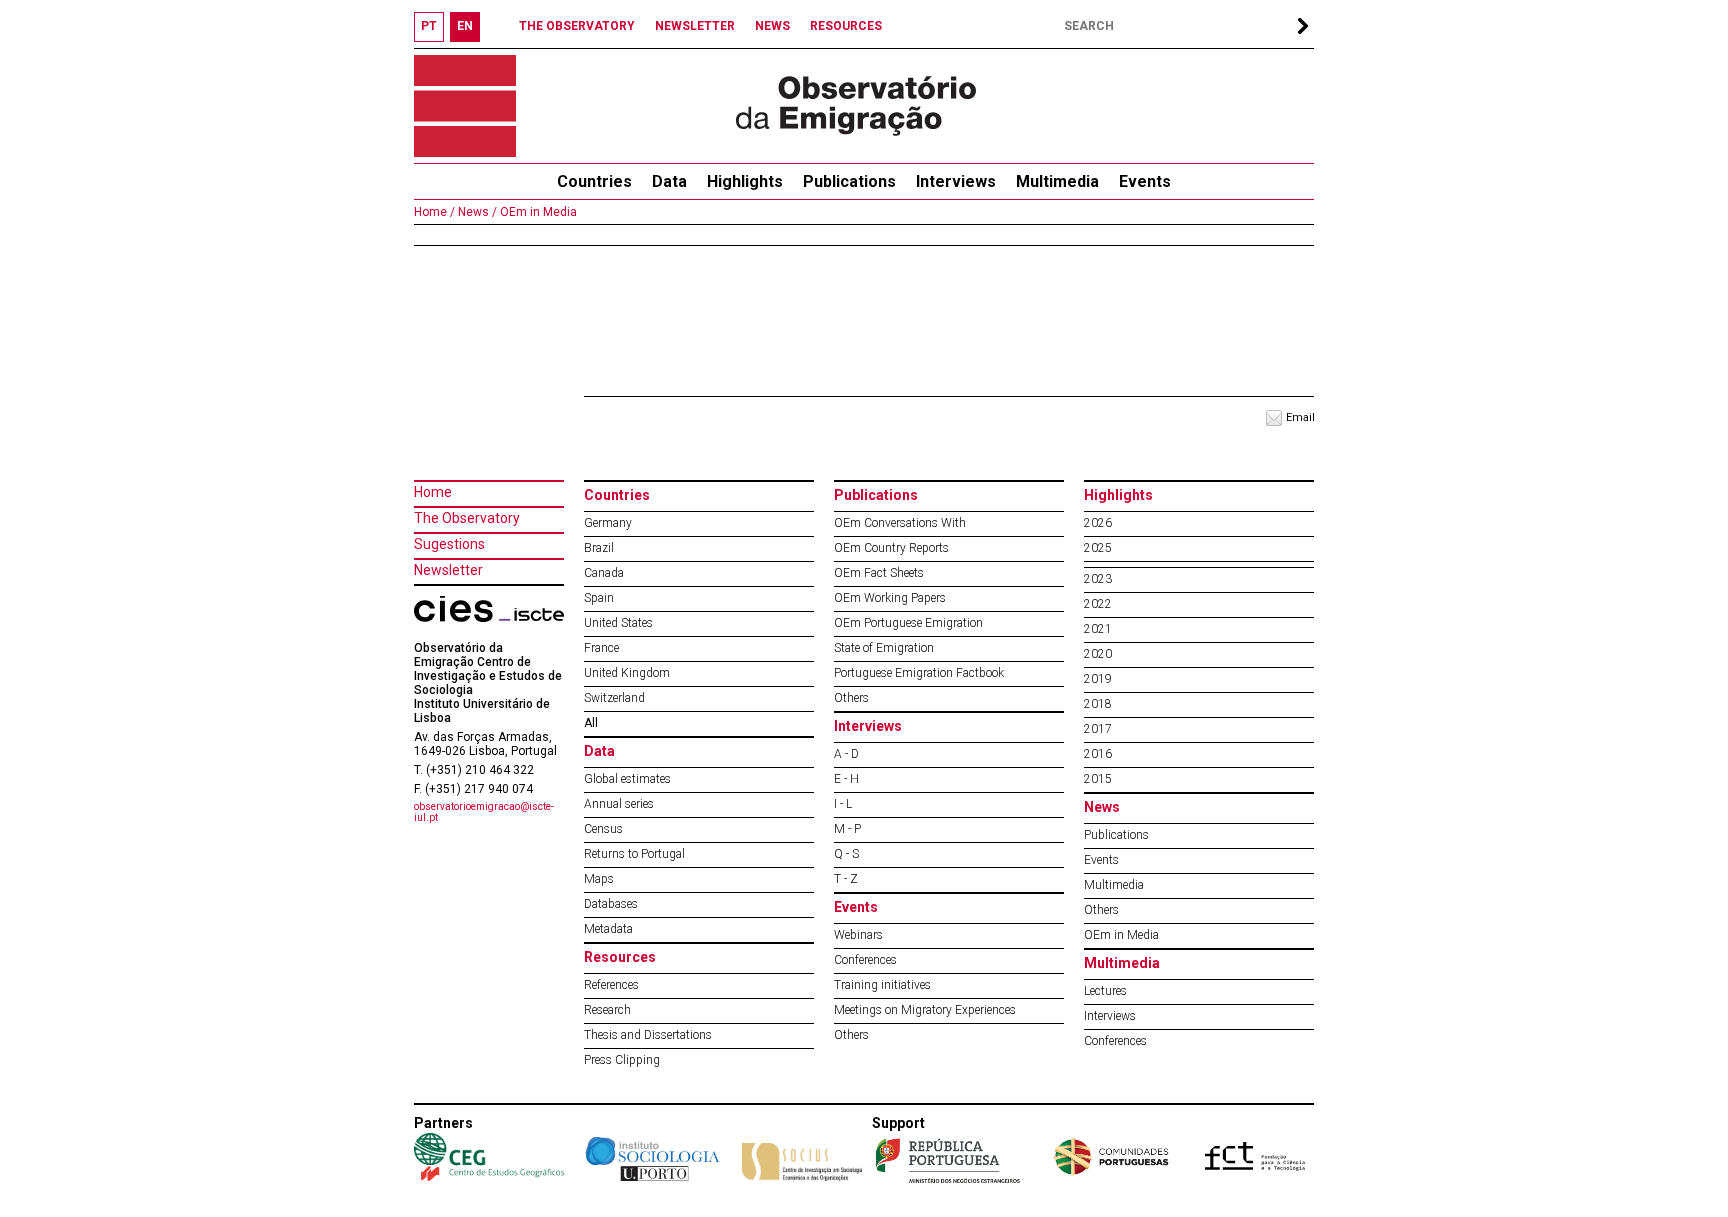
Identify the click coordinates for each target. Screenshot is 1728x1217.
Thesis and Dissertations (648, 1035)
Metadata (608, 929)
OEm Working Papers (890, 598)
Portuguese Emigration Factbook (919, 673)
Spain (599, 598)
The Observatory (467, 518)
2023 (1098, 579)
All (591, 723)
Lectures (1105, 991)
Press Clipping (622, 1060)
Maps (599, 879)
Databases (611, 904)
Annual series (619, 804)
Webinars (858, 935)
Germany (608, 523)
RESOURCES (846, 26)
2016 (1098, 754)
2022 (1098, 604)
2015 (1098, 779)
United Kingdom (627, 673)
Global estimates (627, 779)
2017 (1098, 729)
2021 (1098, 629)
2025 (1098, 548)
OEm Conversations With (900, 523)
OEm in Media (537, 212)
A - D (846, 754)
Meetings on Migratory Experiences (925, 1010)
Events (1145, 181)
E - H (846, 779)
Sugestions (449, 544)
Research (607, 1010)
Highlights (745, 181)
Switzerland (614, 698)
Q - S (846, 854)
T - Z (846, 879)
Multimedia (1057, 181)
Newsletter (448, 570)
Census (603, 829)
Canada (604, 573)
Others (851, 698)
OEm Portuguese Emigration (908, 623)
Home (433, 492)
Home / (434, 212)
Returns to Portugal (634, 854)
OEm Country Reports (891, 548)
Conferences (865, 960)
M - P (847, 829)
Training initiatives (882, 985)
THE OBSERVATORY (577, 26)
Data (669, 181)
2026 (1098, 523)
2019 (1098, 679)
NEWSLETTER (695, 26)
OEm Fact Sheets (879, 573)
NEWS (772, 26)
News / (476, 212)
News (1102, 807)
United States (618, 623)
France (601, 648)
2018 (1098, 704)
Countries (617, 495)
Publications (849, 181)
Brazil (599, 548)
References (611, 985)
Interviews (956, 181)
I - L (843, 804)
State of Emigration (884, 648)
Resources (620, 957)
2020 (1098, 654)
